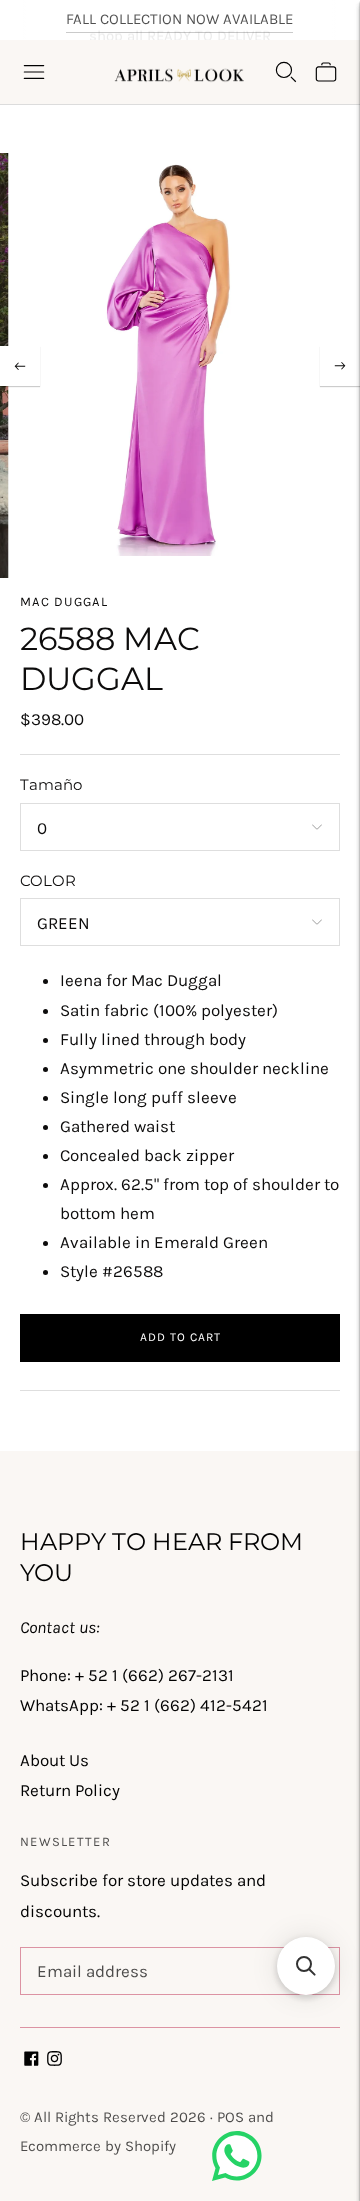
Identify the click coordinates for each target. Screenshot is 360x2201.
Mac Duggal (64, 601)
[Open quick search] (286, 72)
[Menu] (34, 72)
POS (230, 2117)
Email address (88, 1950)
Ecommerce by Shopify (98, 2146)
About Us (54, 1760)
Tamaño (51, 784)
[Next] (340, 366)
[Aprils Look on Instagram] (54, 2060)
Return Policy (70, 1790)
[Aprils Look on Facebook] (31, 2060)
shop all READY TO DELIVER (180, 24)
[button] (306, 1966)
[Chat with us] (237, 2175)
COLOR (48, 880)
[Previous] (20, 366)
